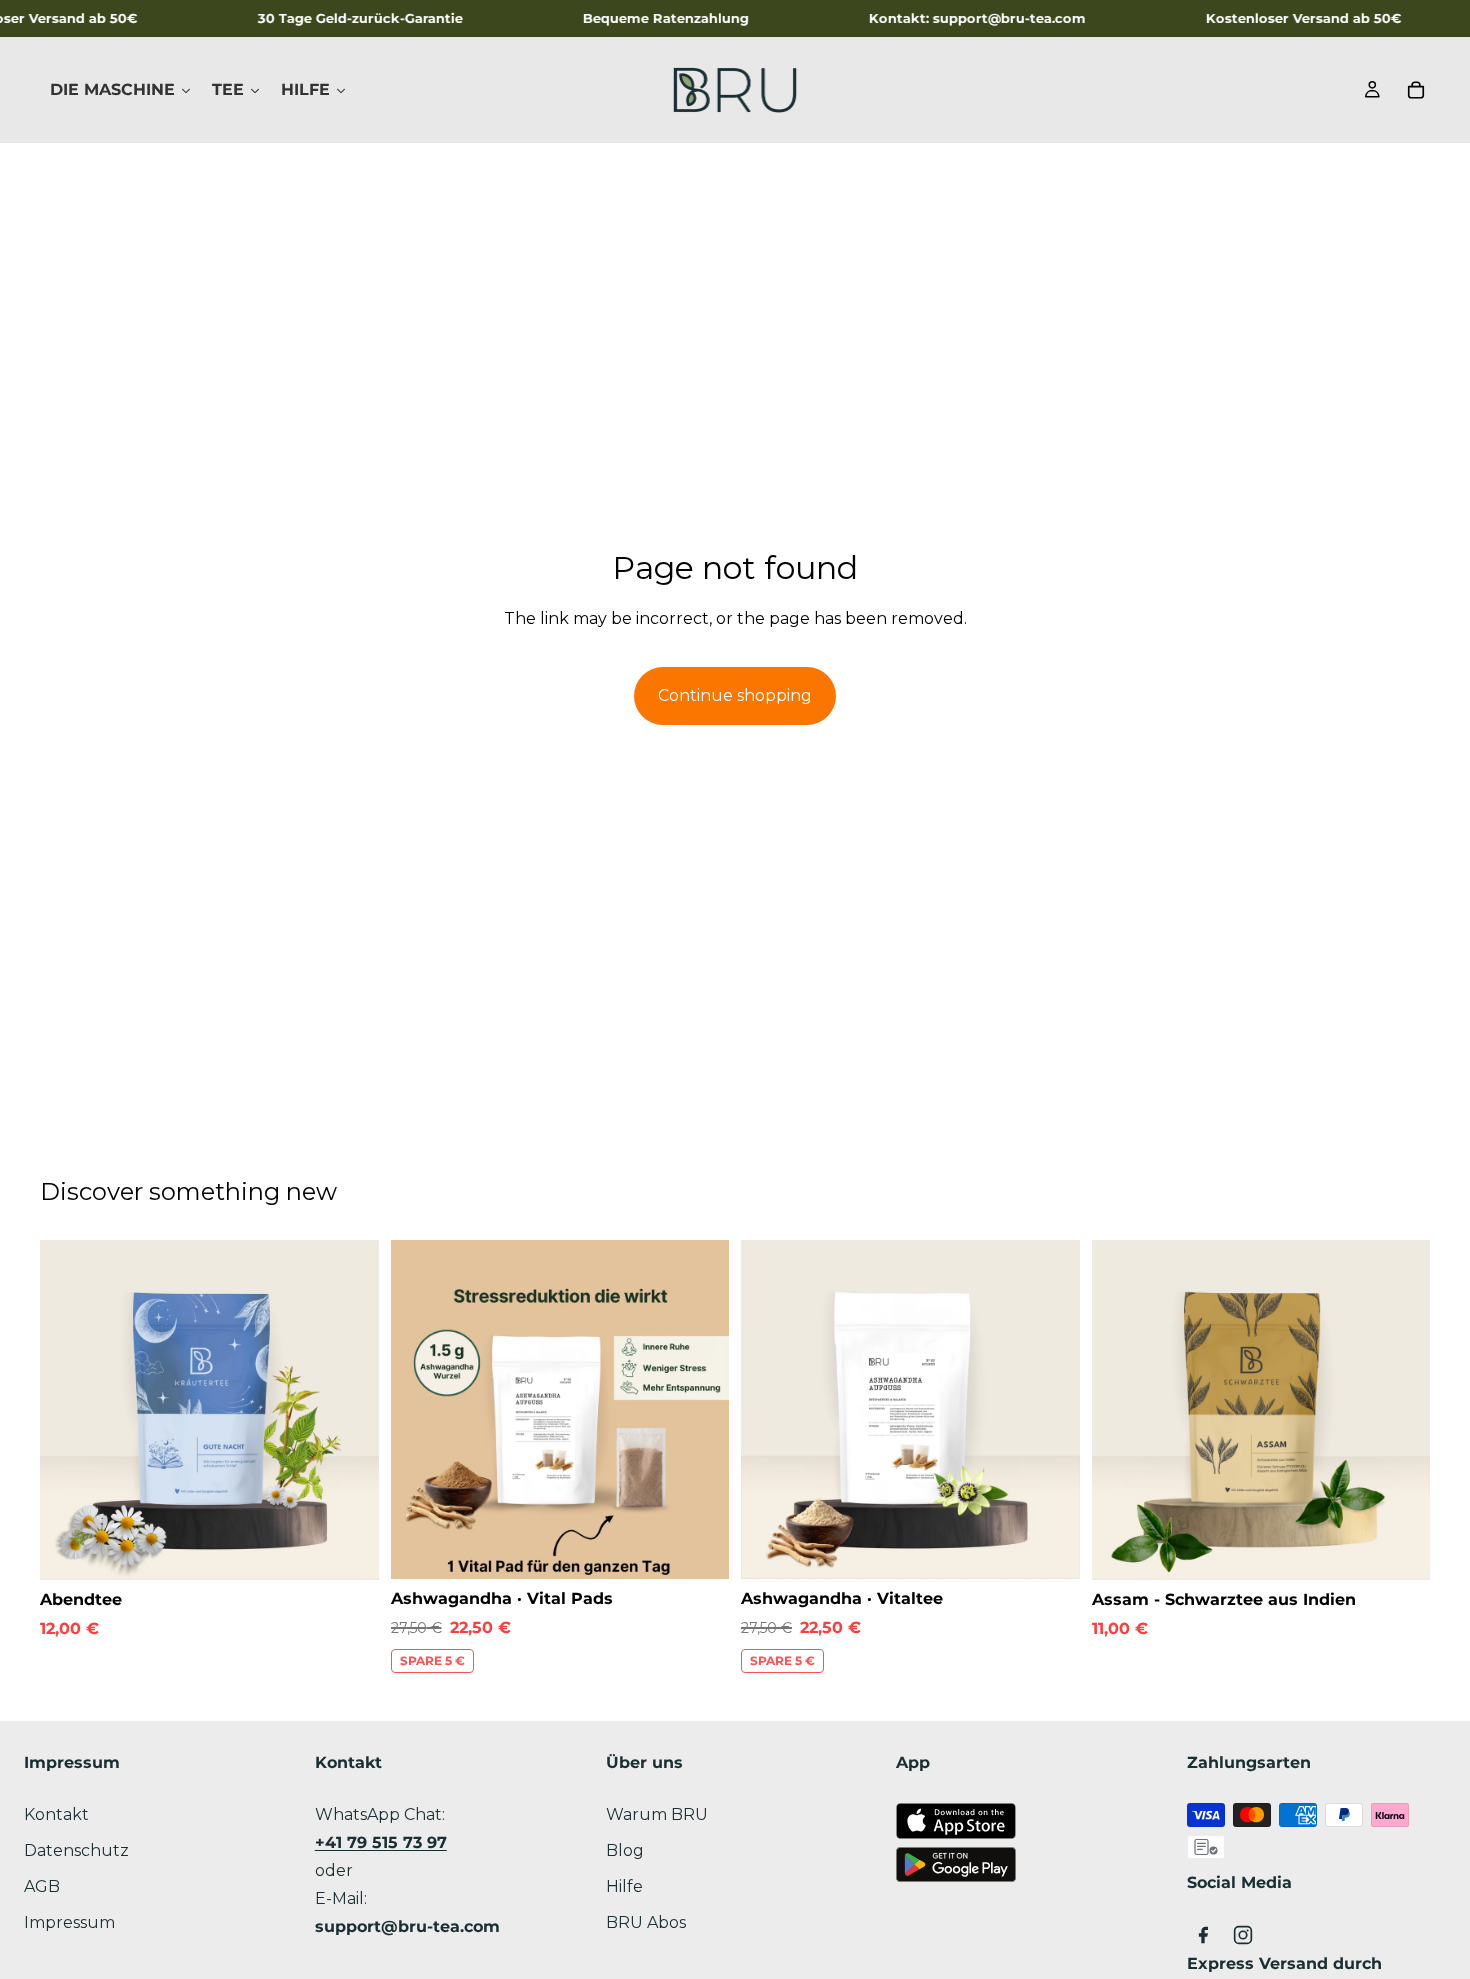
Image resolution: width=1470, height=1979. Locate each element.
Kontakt (56, 1814)
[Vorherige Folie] (70, 1410)
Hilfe (624, 1886)
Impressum (69, 1922)
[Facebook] (1203, 1935)
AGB (42, 1886)
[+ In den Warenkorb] (348, 1549)
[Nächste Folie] (349, 1410)
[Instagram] (1243, 1935)
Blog (625, 1850)
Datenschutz (76, 1850)
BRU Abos (646, 1922)
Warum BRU (657, 1814)
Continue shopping (735, 695)
